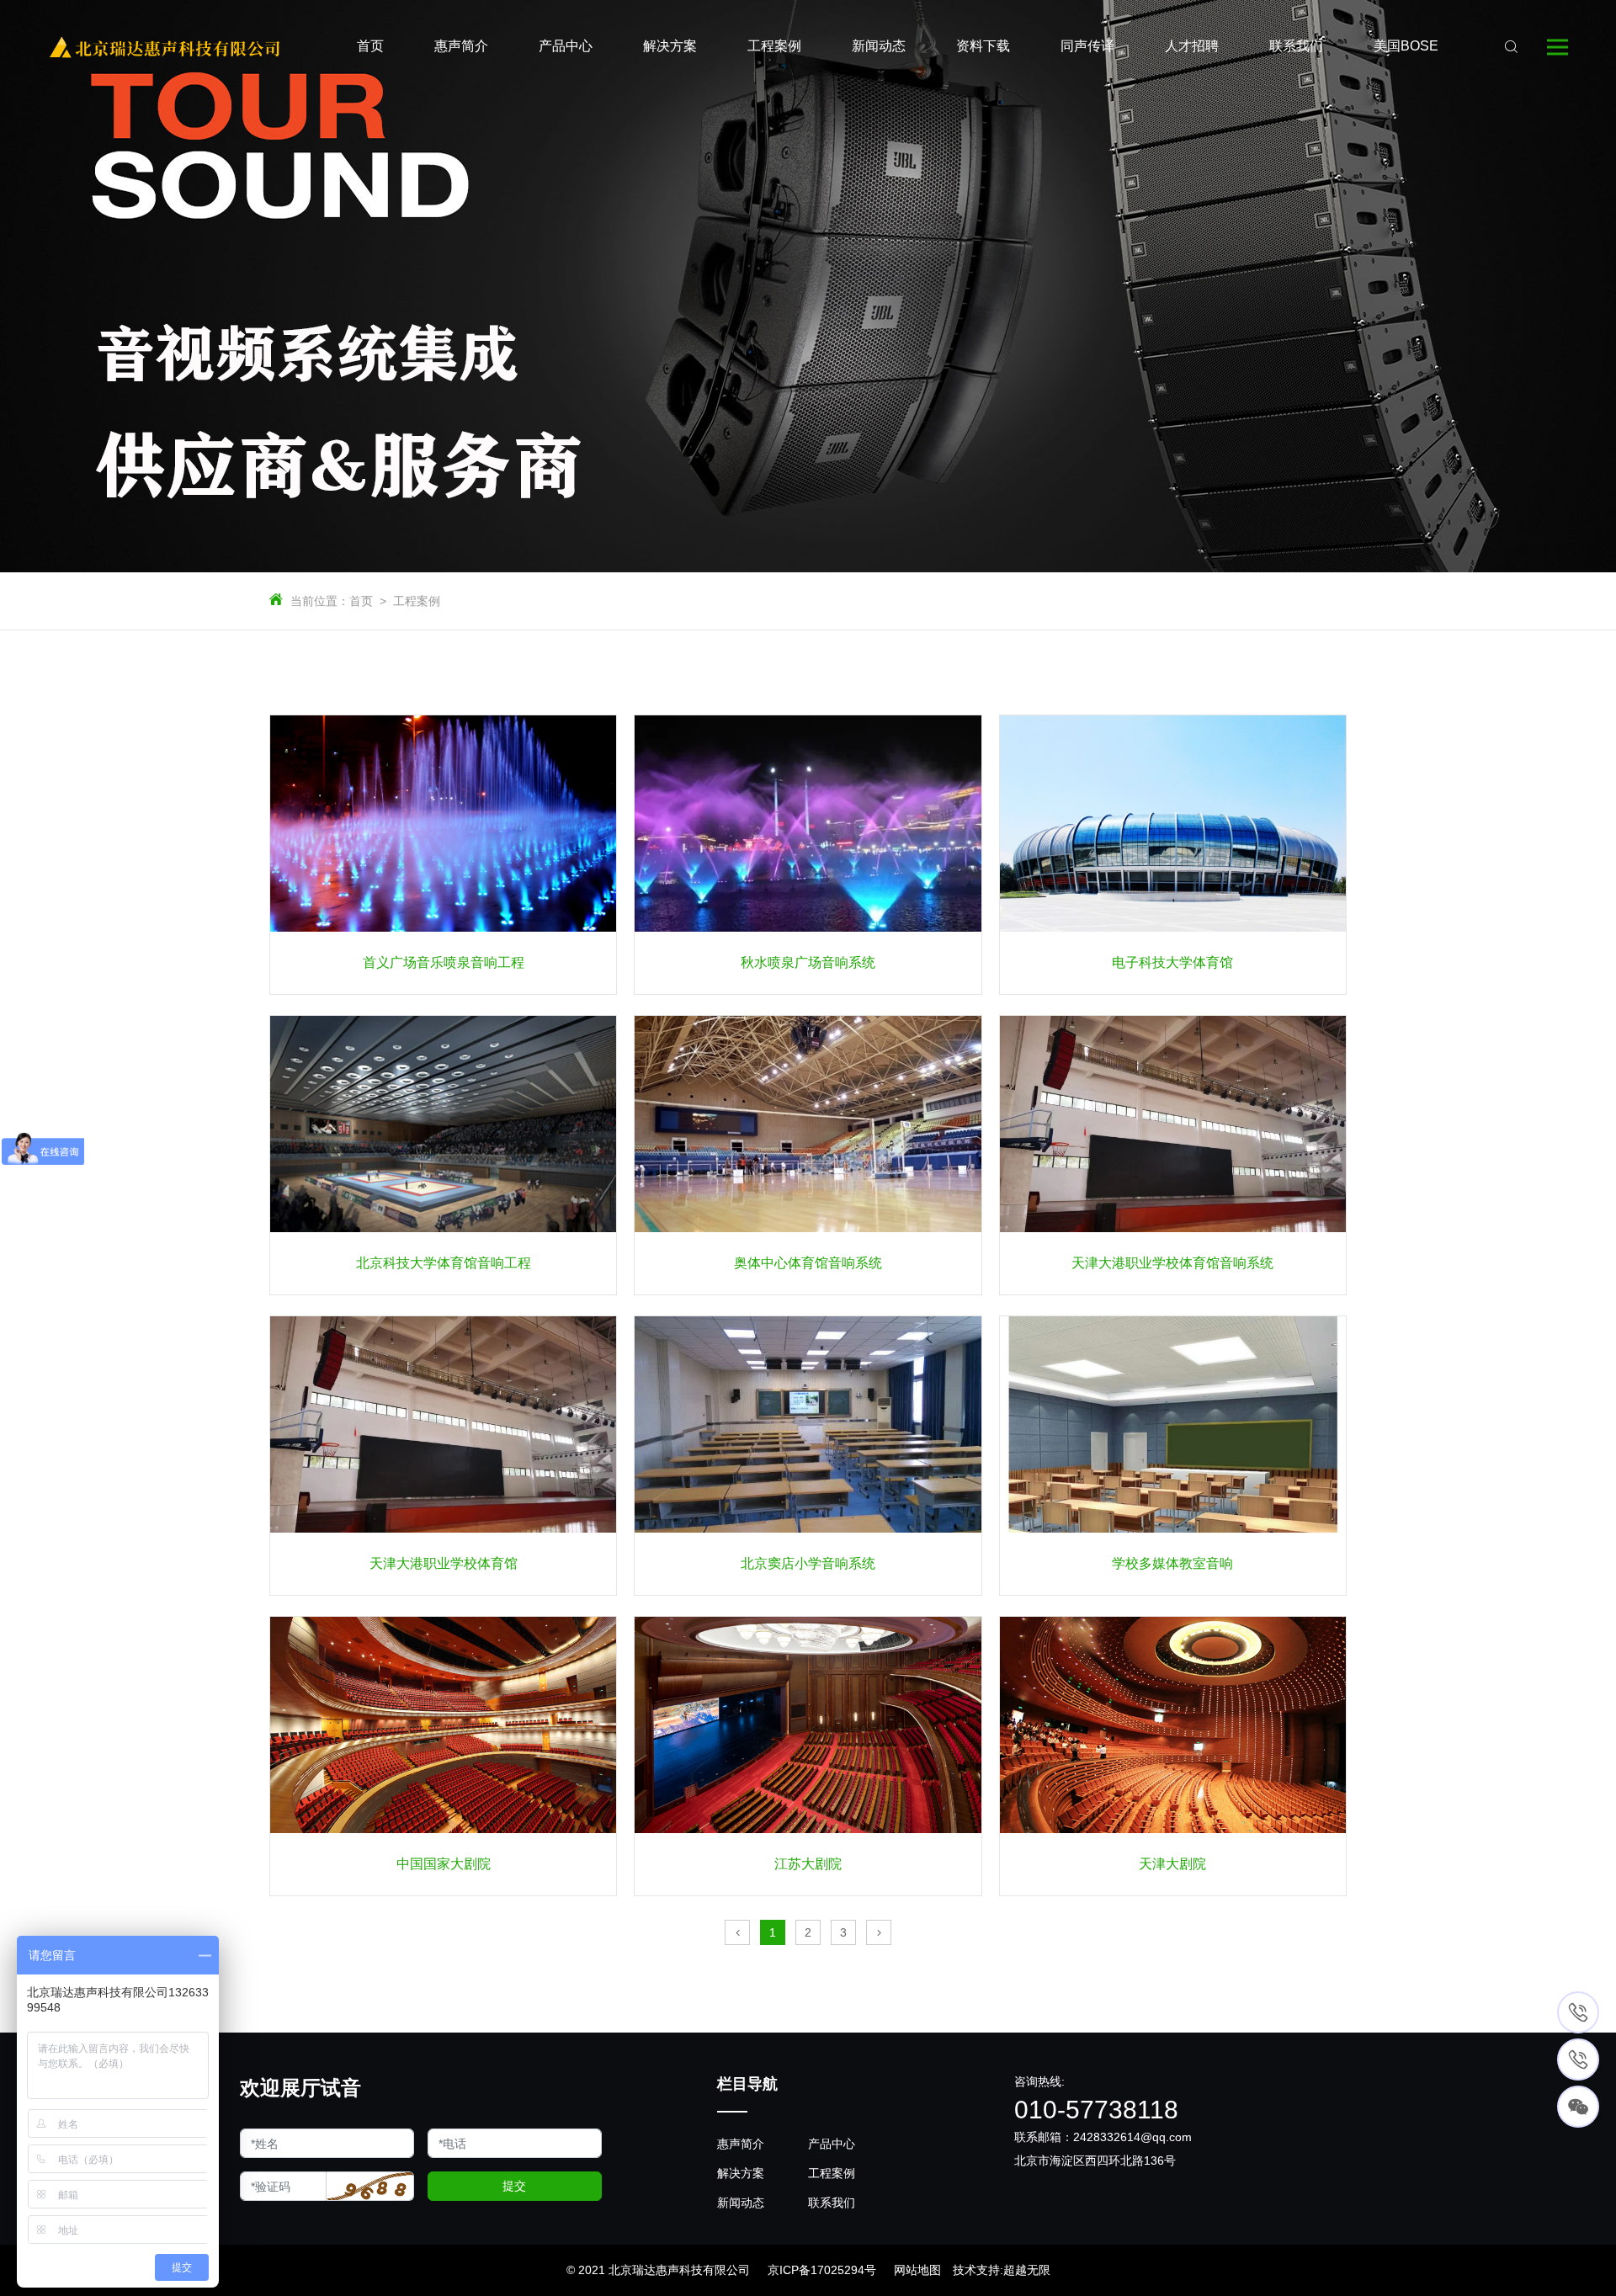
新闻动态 (741, 2203)
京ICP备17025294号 (822, 2270)
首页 (361, 601)
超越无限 (1027, 2270)
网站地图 (917, 2270)
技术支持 (976, 2270)
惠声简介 (741, 2144)
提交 (514, 2186)
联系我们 (832, 2203)
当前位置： (320, 601)
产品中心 (832, 2144)
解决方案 (741, 2173)
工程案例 (417, 601)
